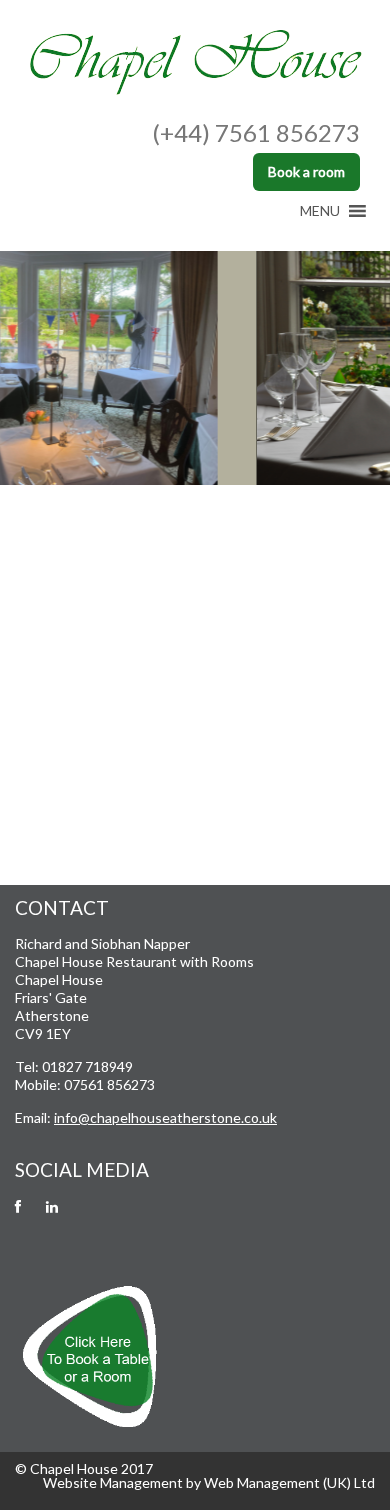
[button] (320, 211)
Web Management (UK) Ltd (289, 1482)
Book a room (306, 171)
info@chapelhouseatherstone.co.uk (165, 1117)
